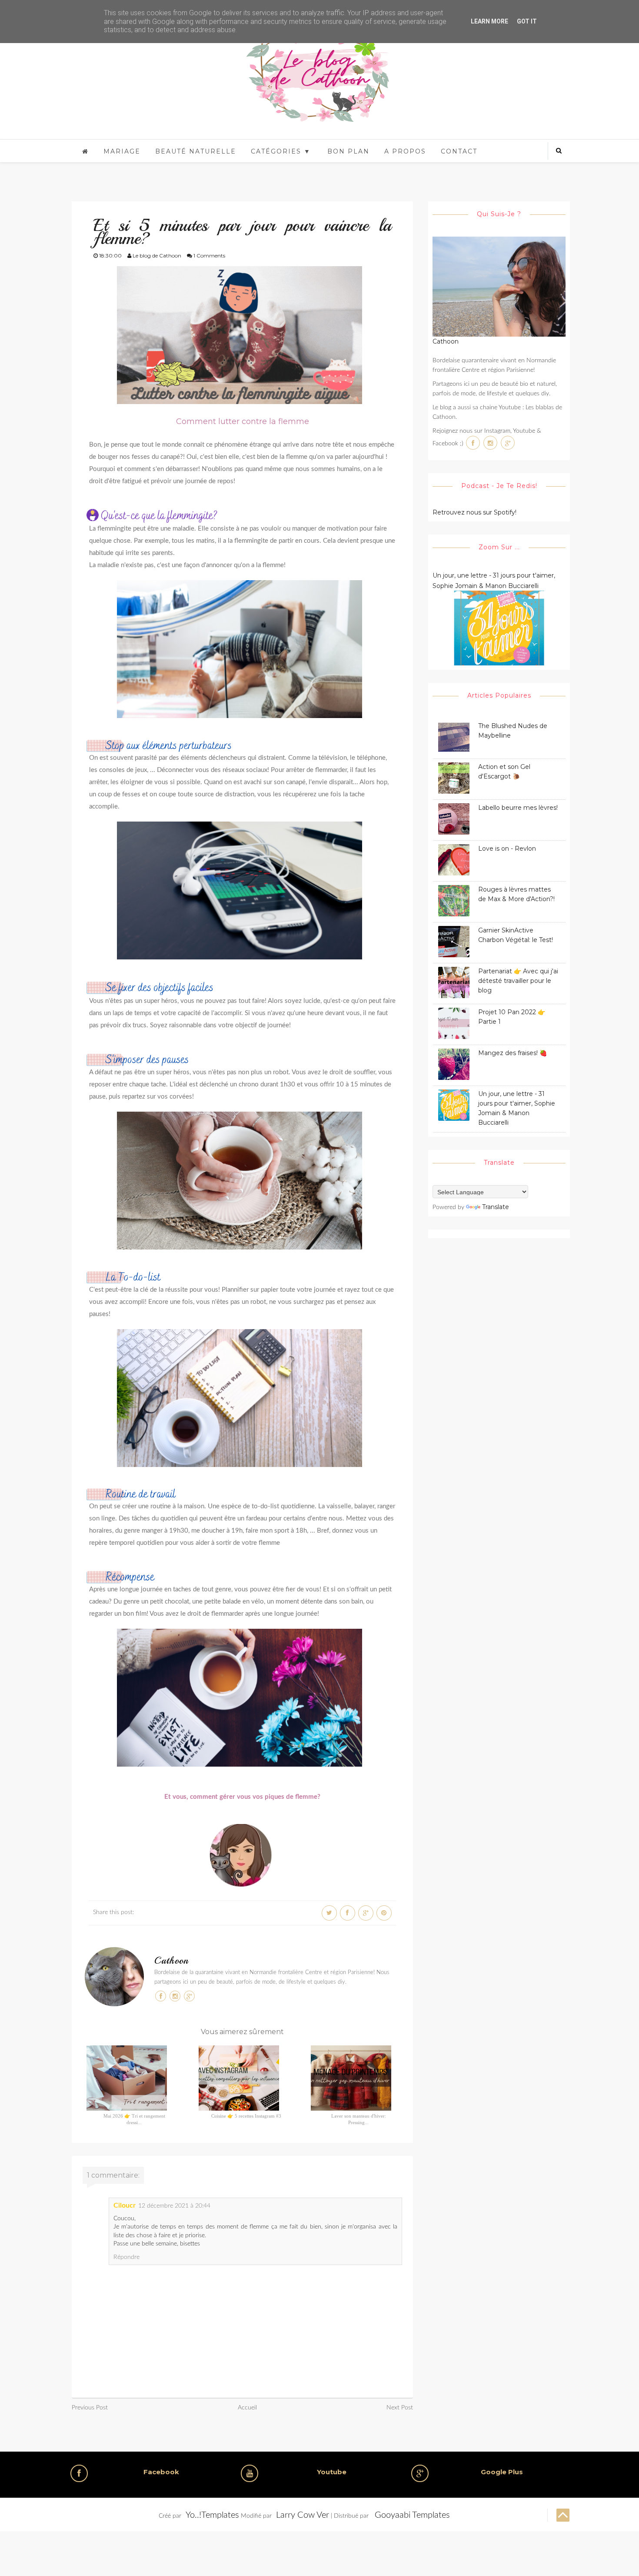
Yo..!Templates (212, 2515)
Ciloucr (125, 2205)
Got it (527, 21)
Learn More (489, 21)
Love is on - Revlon (507, 849)
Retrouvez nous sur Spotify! (474, 512)
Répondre (126, 2257)
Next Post (400, 2408)
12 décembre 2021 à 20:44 (174, 2206)
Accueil (247, 2408)
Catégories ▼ (281, 151)
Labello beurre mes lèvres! (518, 808)
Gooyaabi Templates (412, 2515)
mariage (122, 151)
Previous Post (90, 2408)
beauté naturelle (196, 151)
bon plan (348, 151)
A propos (405, 151)
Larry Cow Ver (303, 2515)
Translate (496, 1207)
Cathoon (171, 1961)
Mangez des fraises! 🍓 (513, 1053)
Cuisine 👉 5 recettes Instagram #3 (246, 2116)
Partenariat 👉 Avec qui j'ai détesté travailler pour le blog (518, 981)
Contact (459, 151)
